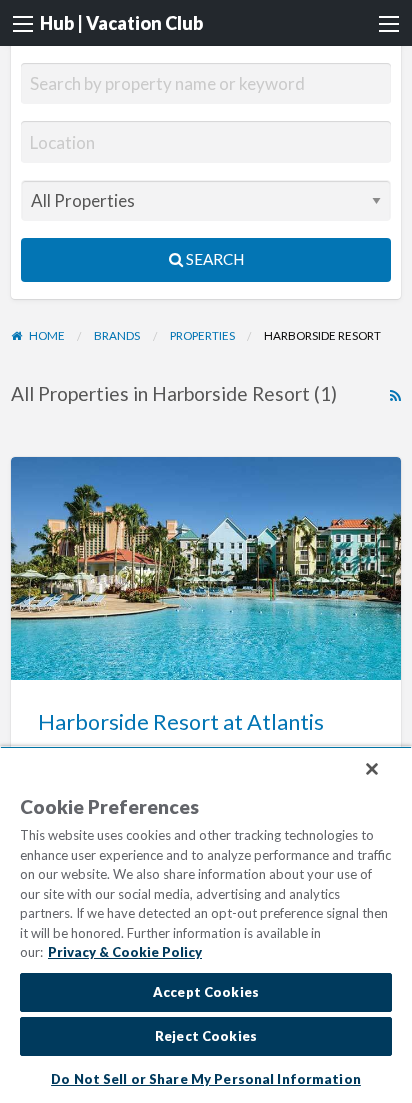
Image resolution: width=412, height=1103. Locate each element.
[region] (206, 924)
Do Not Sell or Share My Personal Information (206, 1079)
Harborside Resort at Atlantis (181, 722)
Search (213, 259)
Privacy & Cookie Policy (125, 952)
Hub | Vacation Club (121, 23)
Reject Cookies (206, 1036)
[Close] (372, 769)
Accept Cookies (206, 992)
